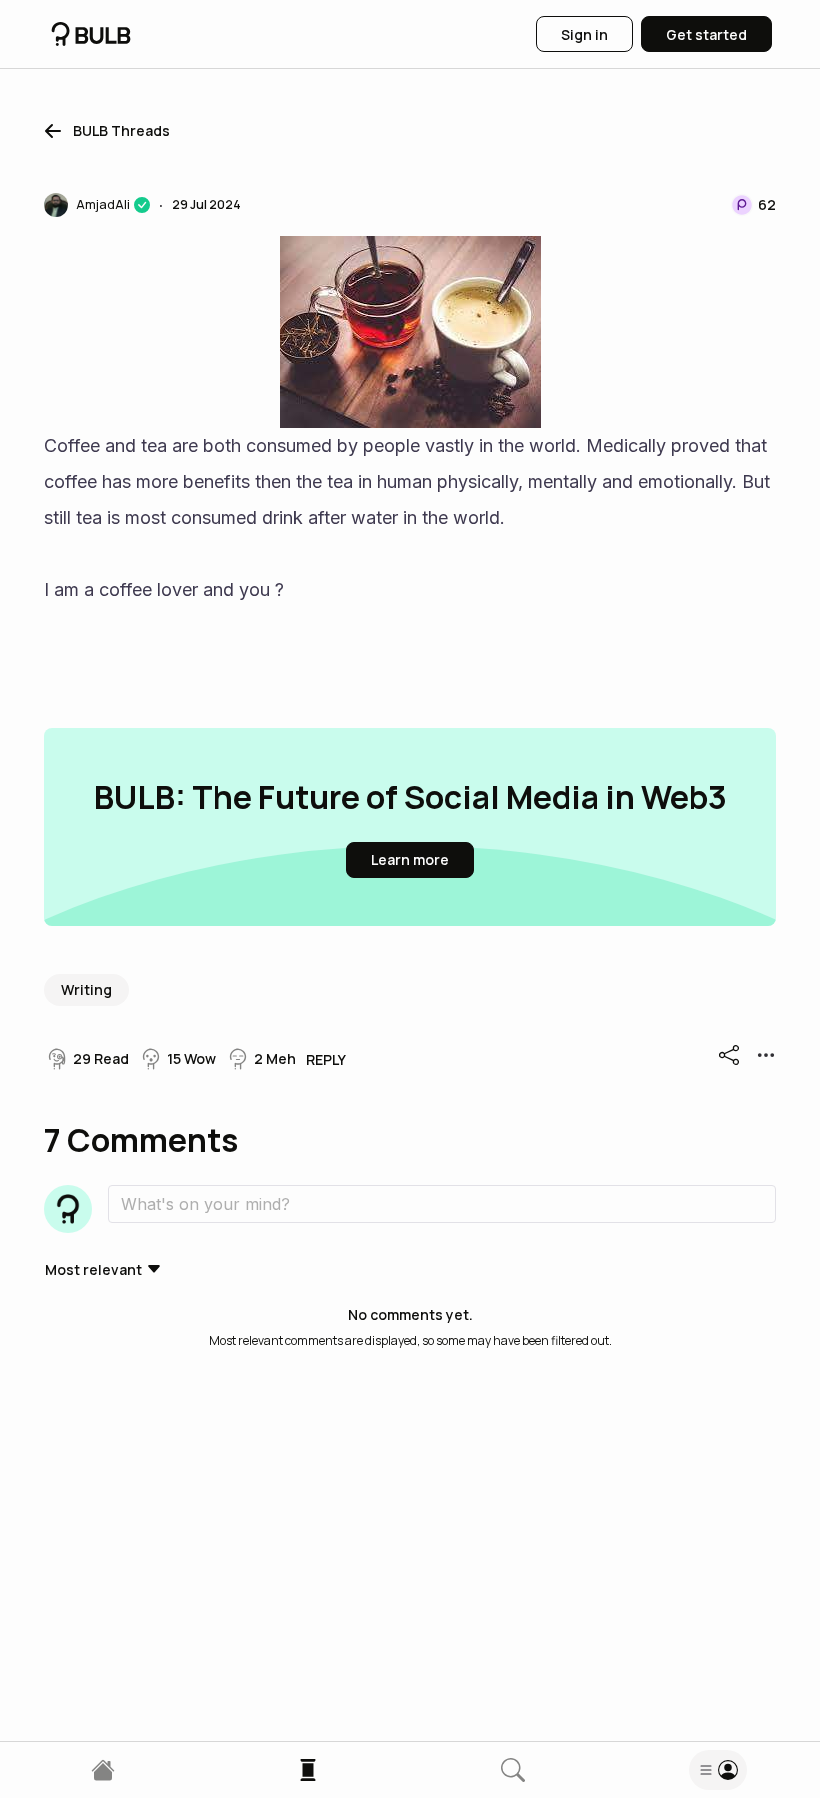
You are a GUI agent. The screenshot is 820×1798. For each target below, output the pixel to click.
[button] (103, 131)
